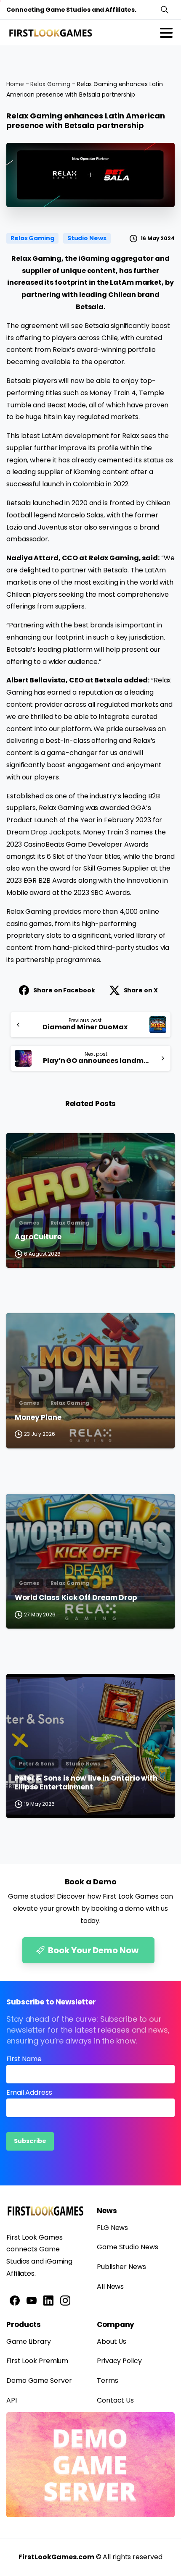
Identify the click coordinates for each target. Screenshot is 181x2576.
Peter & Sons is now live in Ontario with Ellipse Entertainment (86, 1783)
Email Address (29, 2092)
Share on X (141, 990)
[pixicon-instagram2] (65, 2300)
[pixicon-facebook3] (15, 2300)
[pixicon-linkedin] (48, 2300)
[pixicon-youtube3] (32, 2300)
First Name (24, 2059)
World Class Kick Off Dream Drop (76, 1598)
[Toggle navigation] (166, 33)
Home (15, 84)
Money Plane (38, 1418)
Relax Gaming (50, 84)
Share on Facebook (64, 990)
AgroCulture (38, 1237)
